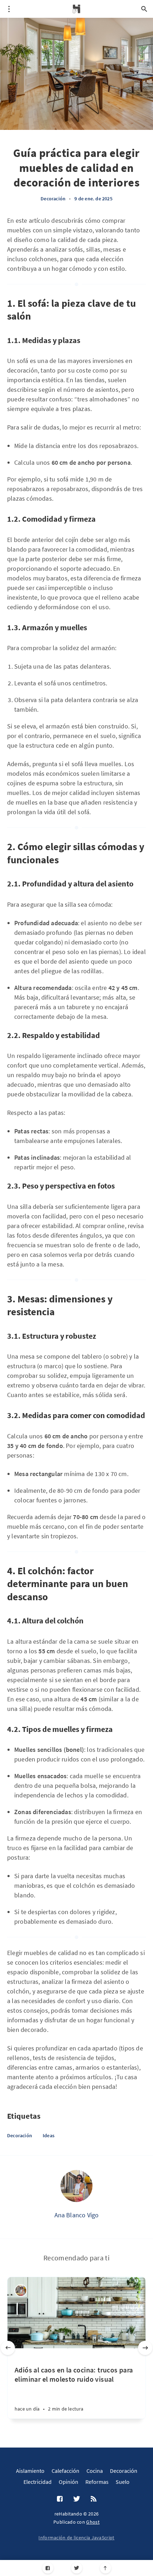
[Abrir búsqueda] (144, 9)
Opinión (68, 2482)
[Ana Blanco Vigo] (76, 2186)
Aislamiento (30, 2471)
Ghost (93, 2522)
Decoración (53, 199)
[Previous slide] (8, 2348)
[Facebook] (48, 2568)
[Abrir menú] (9, 9)
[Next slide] (145, 2348)
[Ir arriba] (105, 2568)
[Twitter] (77, 2568)
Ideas (49, 2135)
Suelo (123, 2482)
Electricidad (38, 2482)
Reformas (97, 2482)
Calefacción (65, 2471)
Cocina (95, 2471)
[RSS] (94, 2499)
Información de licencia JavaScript (76, 2538)
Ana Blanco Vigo (77, 2215)
